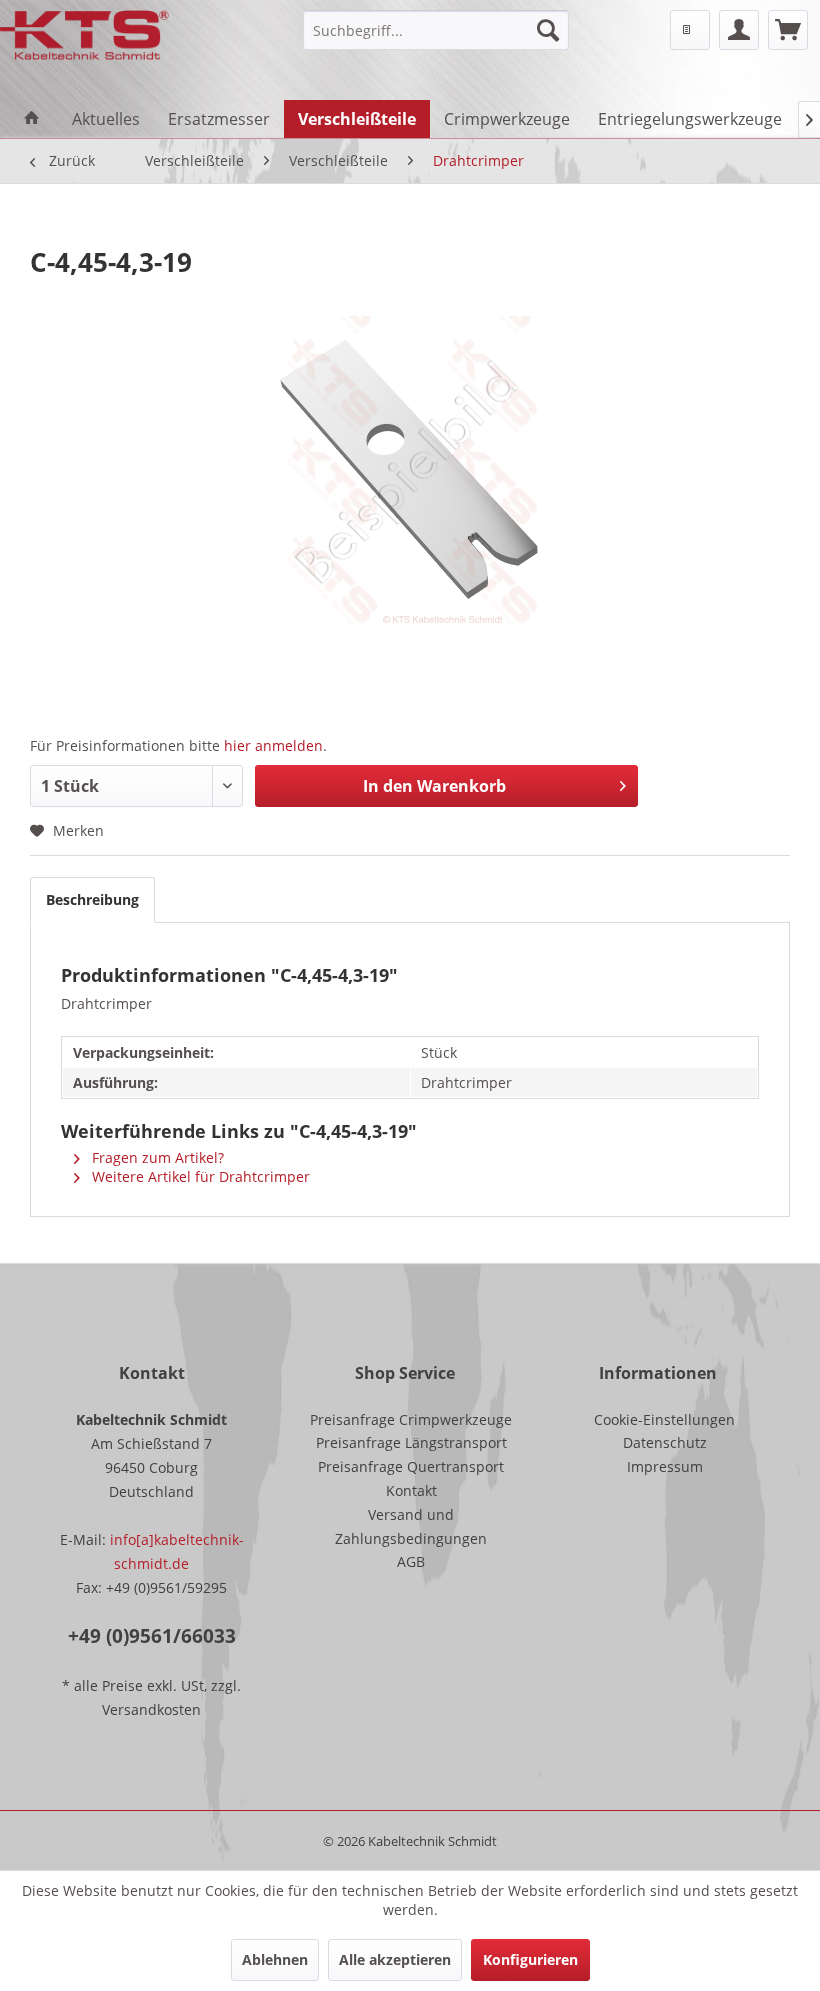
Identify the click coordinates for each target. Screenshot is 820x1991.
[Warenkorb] (788, 30)
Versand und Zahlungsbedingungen (411, 1526)
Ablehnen (275, 1959)
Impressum (665, 1466)
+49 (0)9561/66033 (152, 1636)
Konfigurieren (530, 1959)
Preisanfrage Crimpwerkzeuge (411, 1419)
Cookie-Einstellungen (664, 1419)
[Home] (32, 119)
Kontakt (411, 1490)
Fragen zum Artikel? (156, 1157)
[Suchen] (548, 30)
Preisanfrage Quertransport (411, 1466)
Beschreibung (92, 899)
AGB (411, 1561)
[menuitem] (436, 30)
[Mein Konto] (739, 30)
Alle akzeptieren (395, 1959)
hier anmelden (273, 745)
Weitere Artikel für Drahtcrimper (199, 1176)
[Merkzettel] (690, 30)
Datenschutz (665, 1442)
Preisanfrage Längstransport (411, 1442)
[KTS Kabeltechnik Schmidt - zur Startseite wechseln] (84, 35)
